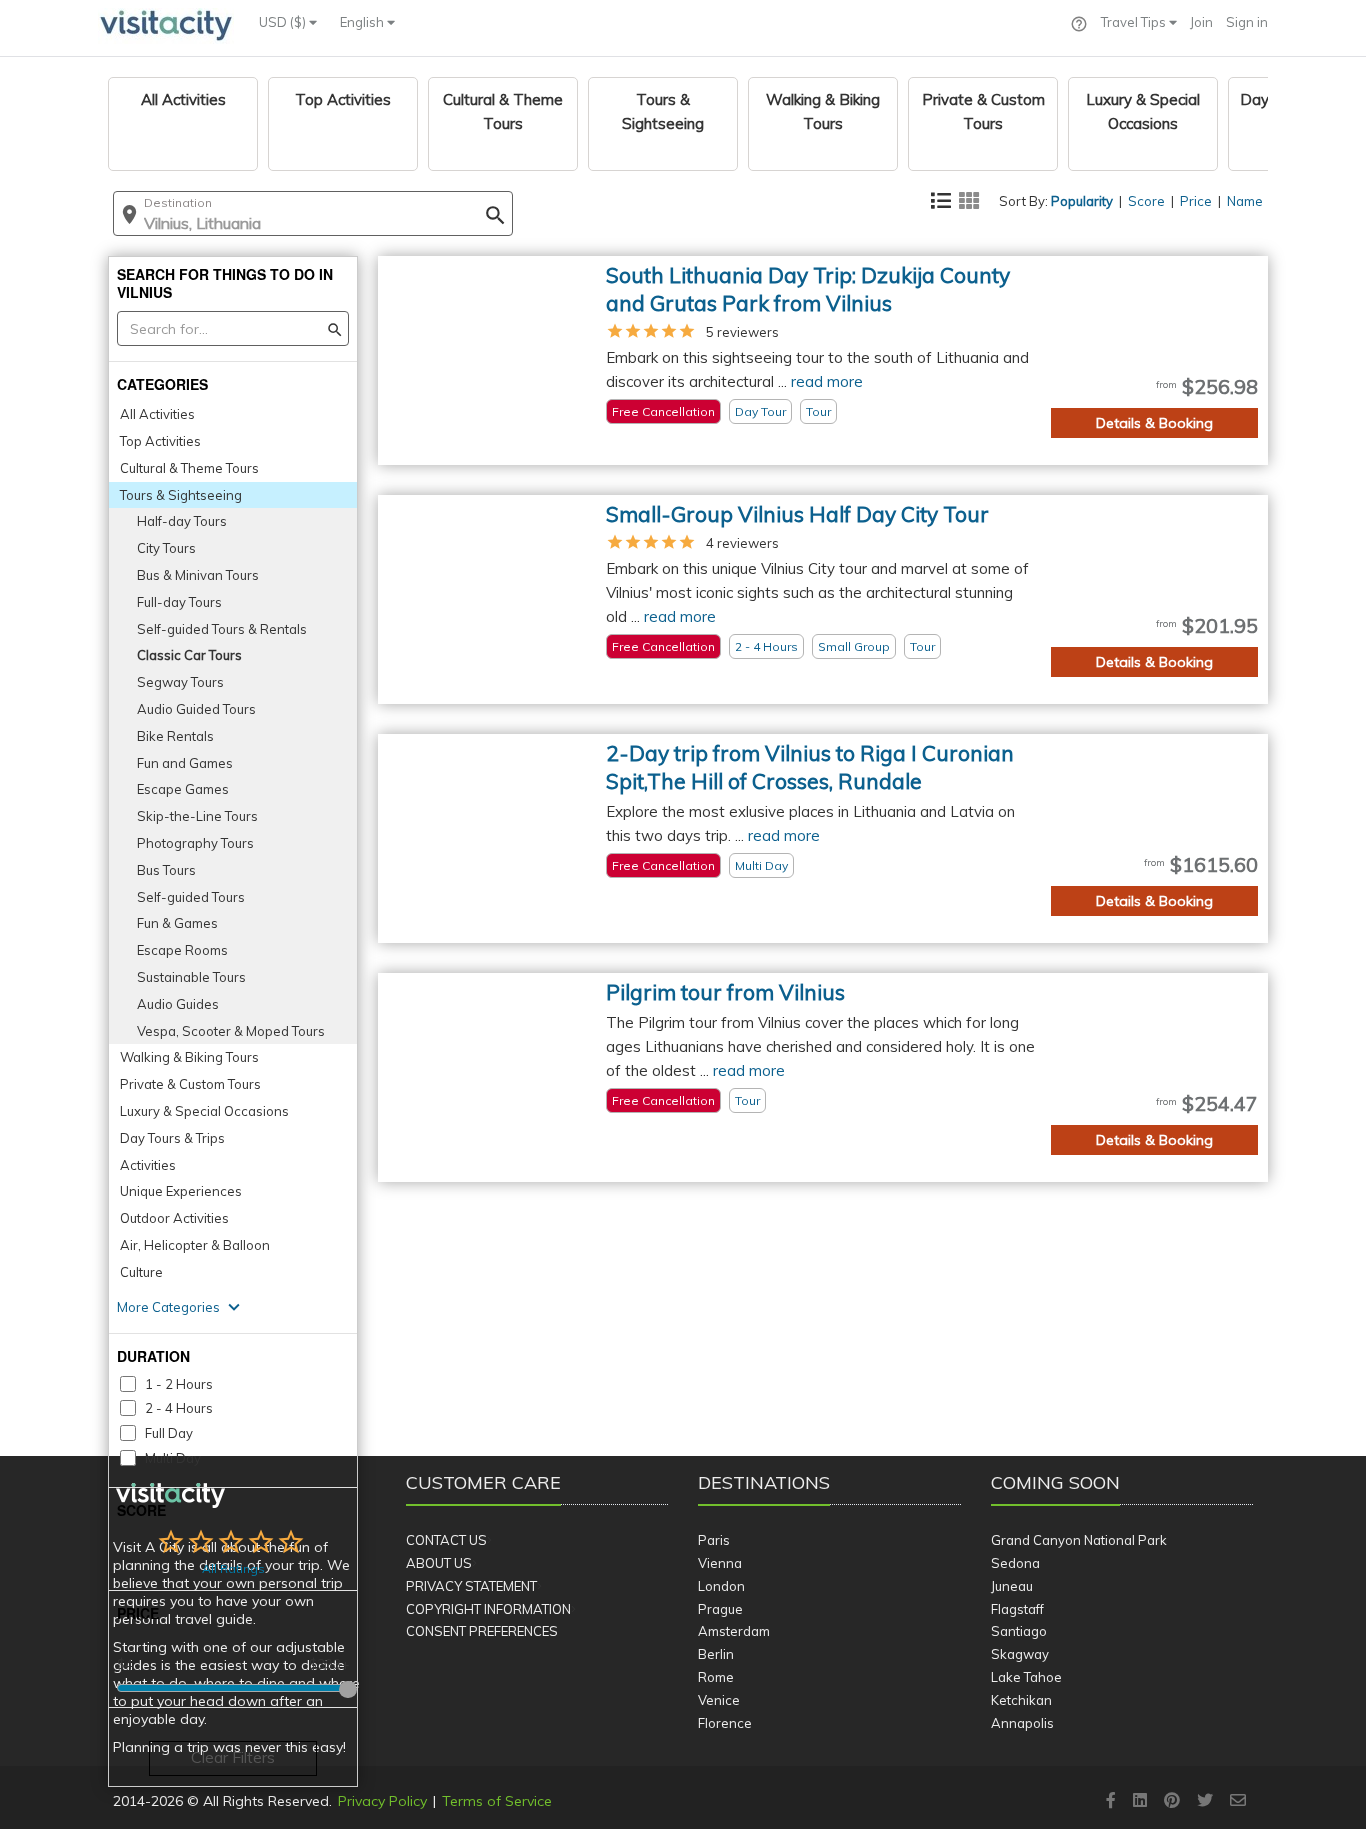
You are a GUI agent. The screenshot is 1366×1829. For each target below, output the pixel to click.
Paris (714, 1540)
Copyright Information (488, 1609)
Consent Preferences (482, 1631)
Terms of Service (497, 1801)
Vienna (720, 1563)
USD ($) (284, 22)
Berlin (716, 1654)
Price (1196, 201)
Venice (719, 1700)
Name (1245, 201)
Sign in (1247, 22)
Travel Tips (1135, 22)
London (721, 1586)
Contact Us (446, 1540)
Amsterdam (734, 1631)
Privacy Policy (382, 1801)
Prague (720, 1609)
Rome (716, 1677)
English (363, 22)
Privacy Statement (471, 1586)
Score (1146, 201)
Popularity (1082, 201)
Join (1201, 22)
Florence (725, 1723)
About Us (439, 1563)
